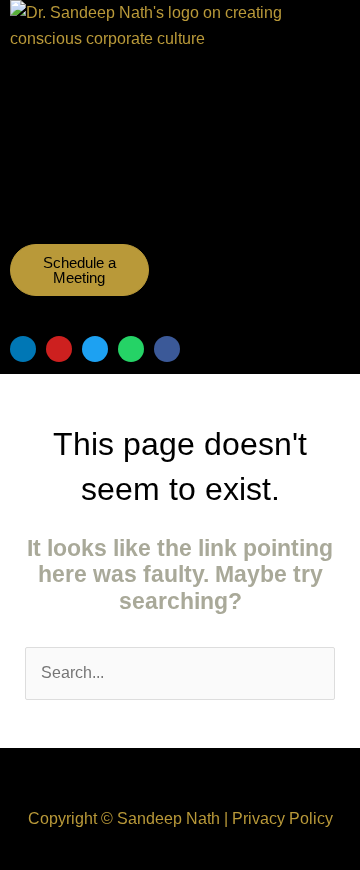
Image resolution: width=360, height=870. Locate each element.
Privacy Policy (282, 818)
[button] (150, 185)
